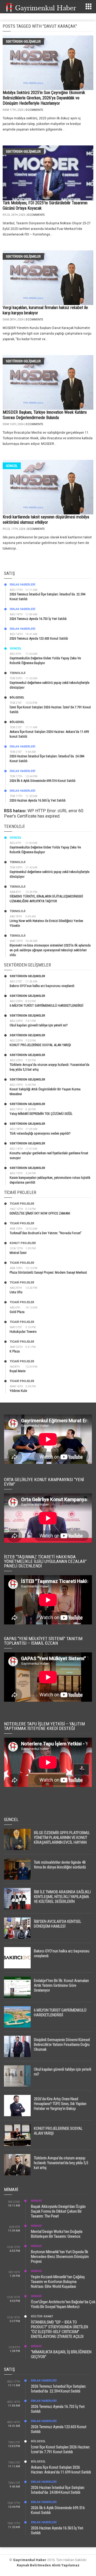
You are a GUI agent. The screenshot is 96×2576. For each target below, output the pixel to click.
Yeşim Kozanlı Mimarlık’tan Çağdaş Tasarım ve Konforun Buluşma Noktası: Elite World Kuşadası (58, 2282)
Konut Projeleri (23, 1243)
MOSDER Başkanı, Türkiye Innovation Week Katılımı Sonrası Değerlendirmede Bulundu (45, 415)
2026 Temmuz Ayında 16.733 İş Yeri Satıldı (38, 619)
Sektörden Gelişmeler (23, 41)
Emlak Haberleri (22, 585)
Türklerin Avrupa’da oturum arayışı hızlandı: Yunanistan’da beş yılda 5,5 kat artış (61, 2163)
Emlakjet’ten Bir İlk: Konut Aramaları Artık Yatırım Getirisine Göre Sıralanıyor (61, 1985)
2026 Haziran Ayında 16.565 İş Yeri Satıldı (38, 800)
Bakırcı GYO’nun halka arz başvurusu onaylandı (42, 986)
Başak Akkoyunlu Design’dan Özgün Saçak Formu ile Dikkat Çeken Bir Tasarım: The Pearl (58, 2211)
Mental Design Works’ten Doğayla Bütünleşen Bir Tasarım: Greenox (57, 2234)
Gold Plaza (17, 1312)
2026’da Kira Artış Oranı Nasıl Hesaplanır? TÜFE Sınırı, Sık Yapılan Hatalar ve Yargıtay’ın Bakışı (60, 2104)
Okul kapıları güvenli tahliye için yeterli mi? (39, 1025)
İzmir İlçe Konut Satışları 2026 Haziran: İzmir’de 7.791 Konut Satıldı (61, 2449)
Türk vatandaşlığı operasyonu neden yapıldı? (40, 1133)
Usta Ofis (16, 1292)
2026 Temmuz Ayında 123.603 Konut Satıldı (39, 638)
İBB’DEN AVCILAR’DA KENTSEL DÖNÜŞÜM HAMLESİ (58, 1924)
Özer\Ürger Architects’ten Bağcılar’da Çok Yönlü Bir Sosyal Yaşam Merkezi (63, 2304)
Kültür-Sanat (42, 2316)
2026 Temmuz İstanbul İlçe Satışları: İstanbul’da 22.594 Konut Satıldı (59, 2389)
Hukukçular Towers (23, 1332)
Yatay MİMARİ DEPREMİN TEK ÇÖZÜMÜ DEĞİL (41, 1114)
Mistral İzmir (18, 1253)
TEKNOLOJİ (17, 673)
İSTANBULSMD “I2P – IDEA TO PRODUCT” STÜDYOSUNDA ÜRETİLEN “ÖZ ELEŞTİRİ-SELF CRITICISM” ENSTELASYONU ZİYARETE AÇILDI (59, 2329)
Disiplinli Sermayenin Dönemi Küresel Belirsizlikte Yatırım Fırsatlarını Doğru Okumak (62, 2045)
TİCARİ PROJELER (22, 1204)
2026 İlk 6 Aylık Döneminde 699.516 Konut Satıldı (43, 781)
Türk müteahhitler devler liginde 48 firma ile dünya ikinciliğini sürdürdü (60, 1865)
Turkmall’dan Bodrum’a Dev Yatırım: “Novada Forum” (46, 1233)
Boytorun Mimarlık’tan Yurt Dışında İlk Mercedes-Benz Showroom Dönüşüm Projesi (60, 2257)
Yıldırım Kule (18, 1391)
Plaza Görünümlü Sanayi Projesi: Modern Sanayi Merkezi (48, 1272)
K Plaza (15, 1351)
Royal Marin (18, 1371)
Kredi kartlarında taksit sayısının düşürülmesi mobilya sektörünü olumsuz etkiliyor (46, 520)
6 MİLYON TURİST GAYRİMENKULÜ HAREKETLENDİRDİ (46, 1005)
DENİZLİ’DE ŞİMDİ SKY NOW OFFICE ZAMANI (40, 1213)
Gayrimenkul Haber (30, 2560)
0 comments (34, 110)
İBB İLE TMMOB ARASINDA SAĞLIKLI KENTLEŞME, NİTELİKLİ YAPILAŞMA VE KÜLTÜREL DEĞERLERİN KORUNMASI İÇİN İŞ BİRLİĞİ (62, 1899)
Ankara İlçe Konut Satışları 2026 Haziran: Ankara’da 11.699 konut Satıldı (61, 2470)
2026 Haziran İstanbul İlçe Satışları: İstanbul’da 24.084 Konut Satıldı (58, 2490)
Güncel (12, 466)
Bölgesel (17, 698)
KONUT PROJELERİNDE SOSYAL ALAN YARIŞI (40, 1045)
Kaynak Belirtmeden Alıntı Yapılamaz (48, 2565)
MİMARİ (36, 2201)
